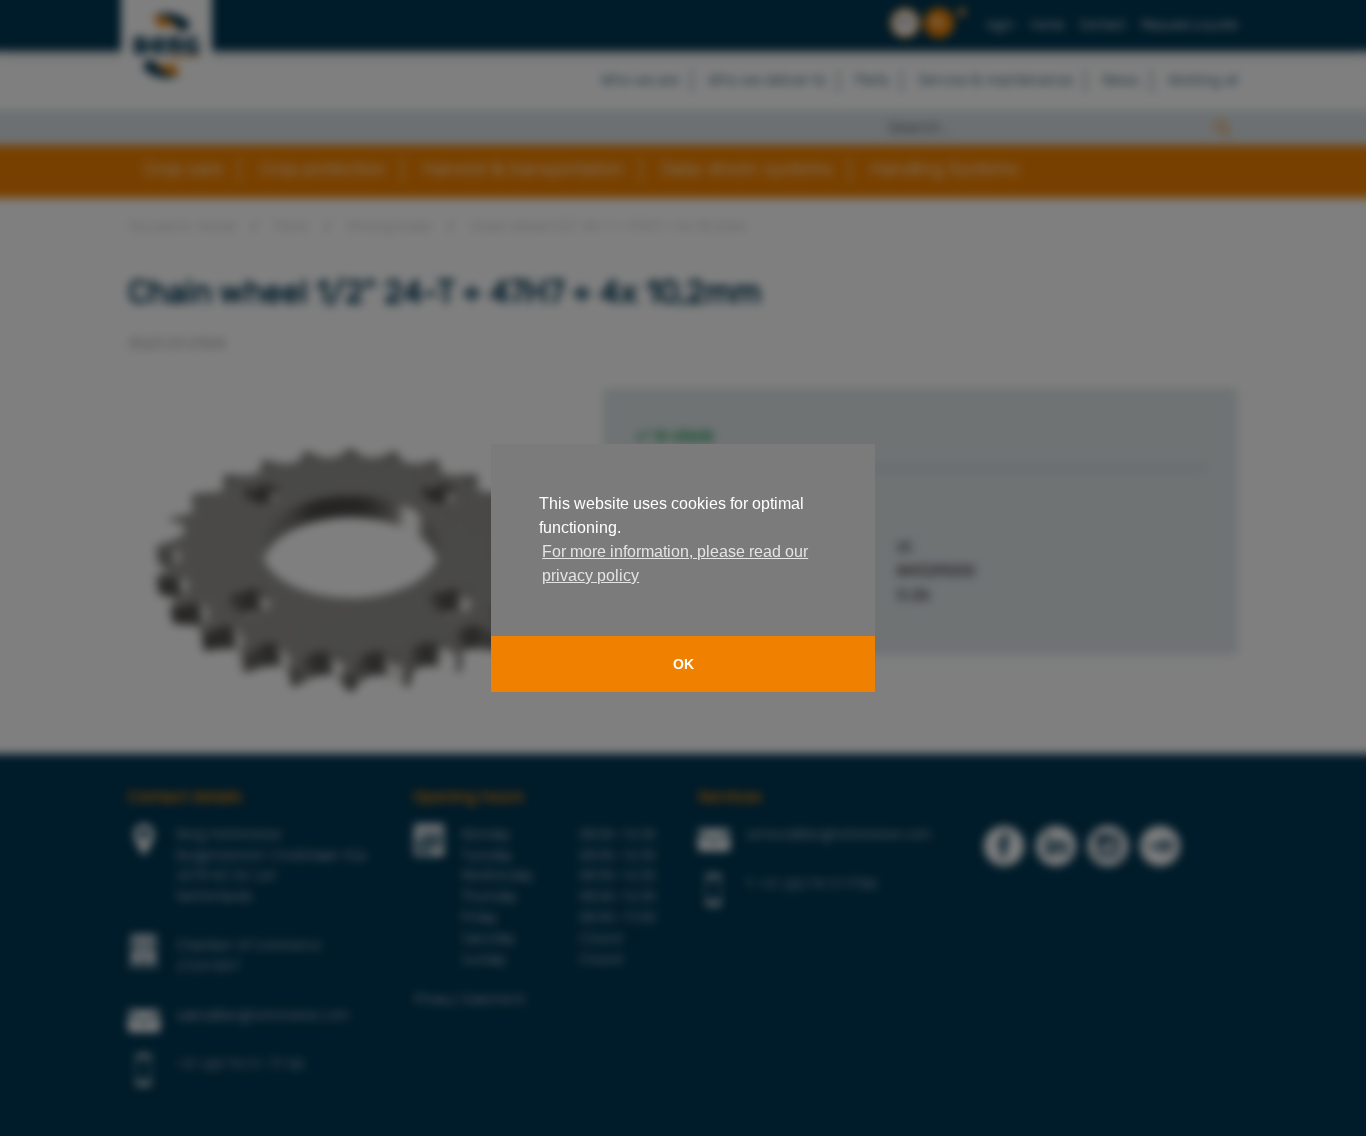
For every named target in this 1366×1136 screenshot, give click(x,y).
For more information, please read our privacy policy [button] (675, 563)
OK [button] (683, 664)
